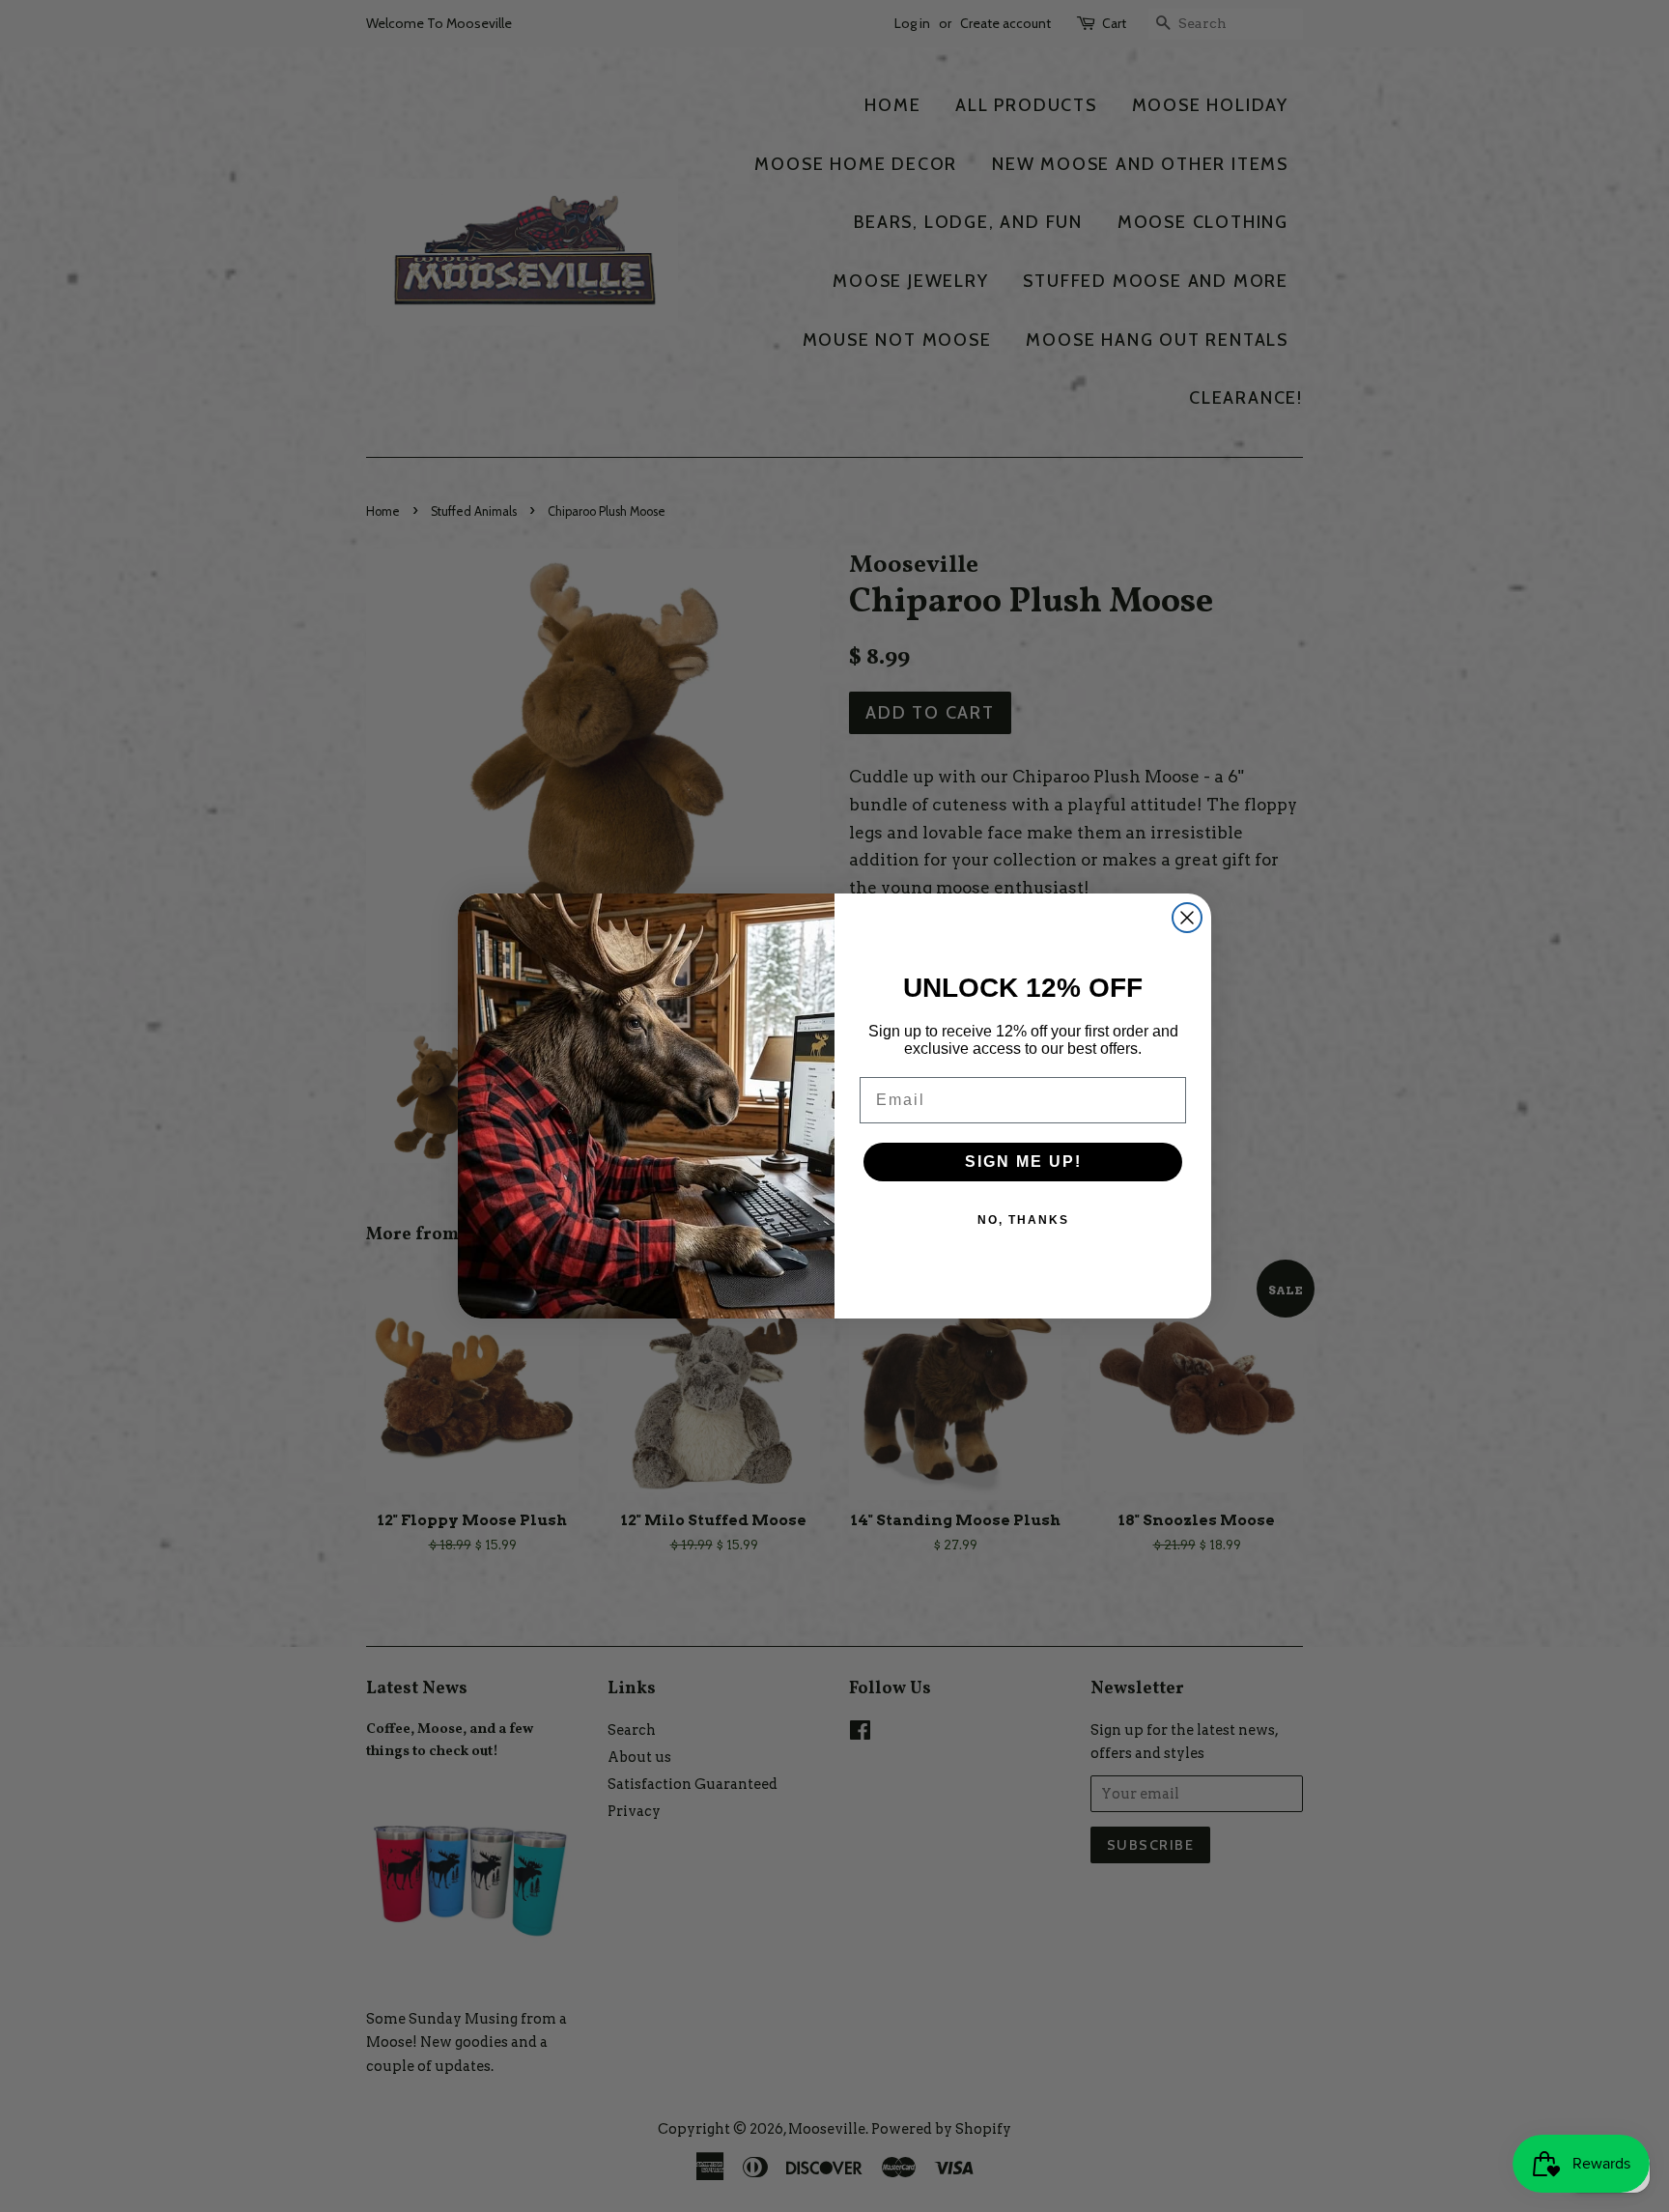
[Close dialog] (1187, 918)
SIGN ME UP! (1023, 1162)
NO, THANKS (1023, 1220)
